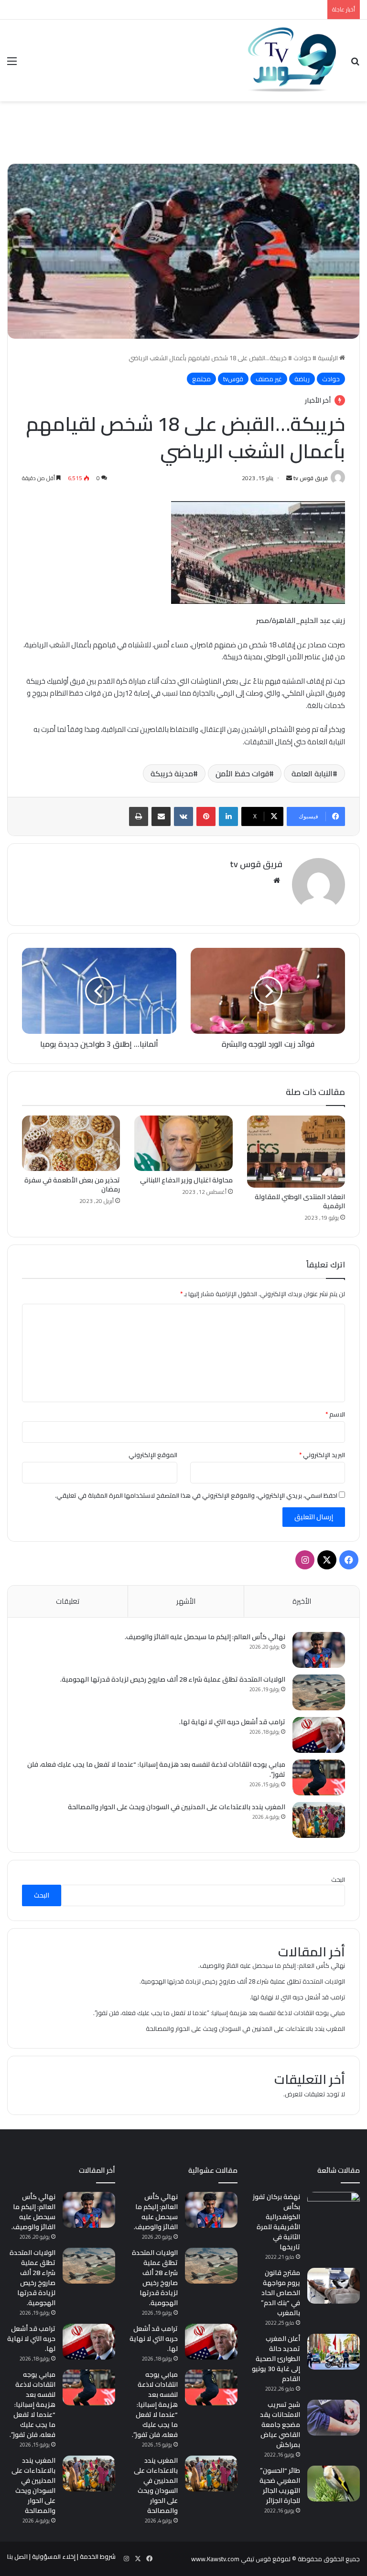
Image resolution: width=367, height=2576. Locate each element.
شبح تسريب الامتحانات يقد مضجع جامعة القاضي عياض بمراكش (280, 2425)
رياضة (302, 379)
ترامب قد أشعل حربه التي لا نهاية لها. (232, 1722)
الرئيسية (329, 358)
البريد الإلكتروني (322, 1455)
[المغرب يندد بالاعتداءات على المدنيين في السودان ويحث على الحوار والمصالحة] (319, 1820)
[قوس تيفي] (292, 60)
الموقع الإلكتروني (153, 1455)
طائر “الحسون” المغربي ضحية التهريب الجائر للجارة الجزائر (280, 2485)
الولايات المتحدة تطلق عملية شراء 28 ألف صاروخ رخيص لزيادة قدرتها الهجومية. (173, 1679)
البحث (338, 1879)
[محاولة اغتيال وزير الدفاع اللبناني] (183, 1143)
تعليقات (68, 1601)
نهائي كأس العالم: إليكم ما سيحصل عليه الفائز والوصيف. (205, 1637)
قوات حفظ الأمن (242, 773)
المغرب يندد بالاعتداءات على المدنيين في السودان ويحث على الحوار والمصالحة (177, 1807)
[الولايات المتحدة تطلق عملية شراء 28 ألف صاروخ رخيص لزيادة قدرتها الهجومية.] (319, 1692)
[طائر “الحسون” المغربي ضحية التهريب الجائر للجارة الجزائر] (334, 2484)
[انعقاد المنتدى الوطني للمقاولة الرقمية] (296, 1152)
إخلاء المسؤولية (54, 2556)
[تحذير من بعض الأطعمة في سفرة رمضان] (71, 1143)
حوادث (302, 358)
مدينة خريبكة (172, 773)
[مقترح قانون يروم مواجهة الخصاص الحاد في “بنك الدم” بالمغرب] (334, 2286)
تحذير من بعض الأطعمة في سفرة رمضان (72, 1185)
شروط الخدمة (98, 2556)
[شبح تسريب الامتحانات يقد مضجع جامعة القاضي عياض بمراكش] (334, 2418)
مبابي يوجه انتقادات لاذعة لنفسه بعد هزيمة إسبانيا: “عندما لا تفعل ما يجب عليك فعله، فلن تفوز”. (156, 1769)
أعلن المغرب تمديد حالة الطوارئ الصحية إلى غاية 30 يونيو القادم (276, 2359)
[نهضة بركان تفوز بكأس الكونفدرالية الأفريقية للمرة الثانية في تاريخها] (334, 2210)
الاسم (335, 1414)
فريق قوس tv (311, 478)
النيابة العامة (312, 773)
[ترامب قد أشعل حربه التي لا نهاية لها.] (319, 1735)
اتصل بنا (17, 2556)
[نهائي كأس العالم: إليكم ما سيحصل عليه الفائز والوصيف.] (319, 1650)
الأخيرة (302, 1601)
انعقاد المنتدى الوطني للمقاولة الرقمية (300, 1201)
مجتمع (201, 379)
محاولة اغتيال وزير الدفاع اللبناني (186, 1180)
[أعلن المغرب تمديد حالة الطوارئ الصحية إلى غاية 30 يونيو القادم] (334, 2352)
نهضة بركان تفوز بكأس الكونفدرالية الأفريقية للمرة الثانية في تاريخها (276, 2222)
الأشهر (186, 1601)
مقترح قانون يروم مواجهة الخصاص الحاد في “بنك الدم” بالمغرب (281, 2293)
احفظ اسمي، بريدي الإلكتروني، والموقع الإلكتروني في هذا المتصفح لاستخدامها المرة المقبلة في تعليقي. (196, 1495)
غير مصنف (269, 379)
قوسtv (233, 379)
